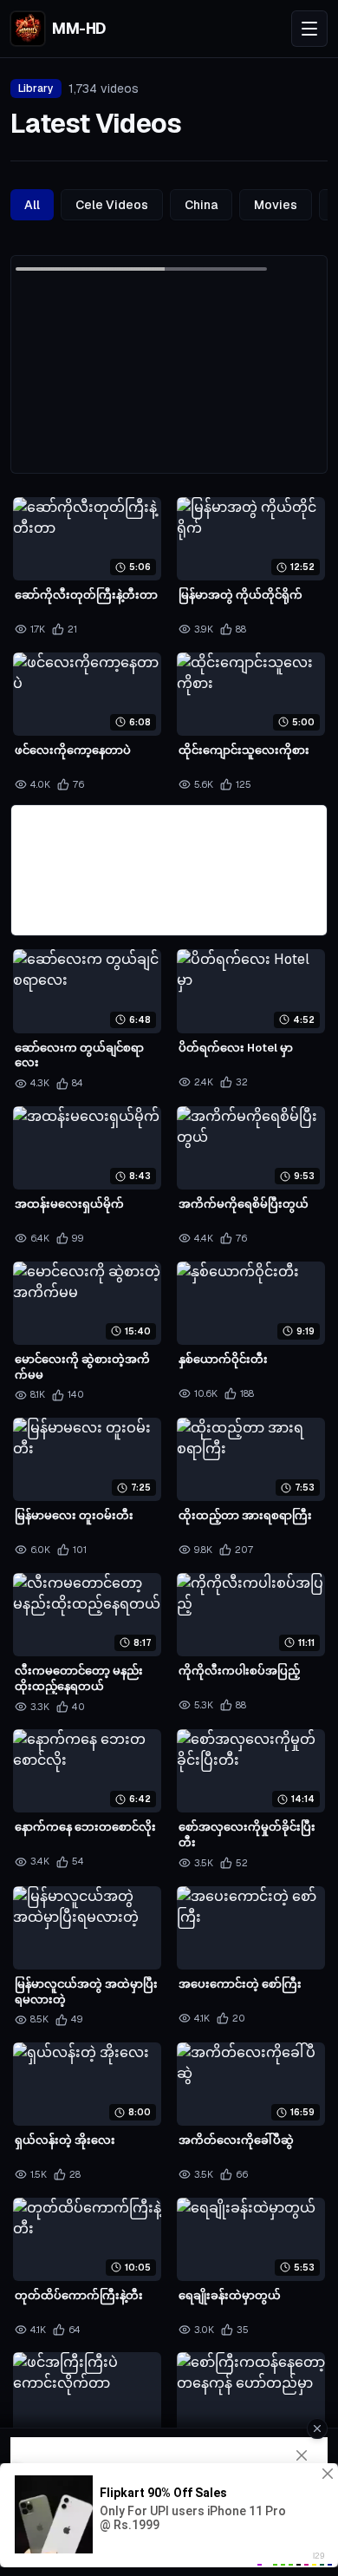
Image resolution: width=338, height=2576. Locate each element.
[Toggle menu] (309, 29)
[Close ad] (317, 2429)
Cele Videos (112, 205)
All (32, 205)
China (201, 205)
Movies (276, 205)
